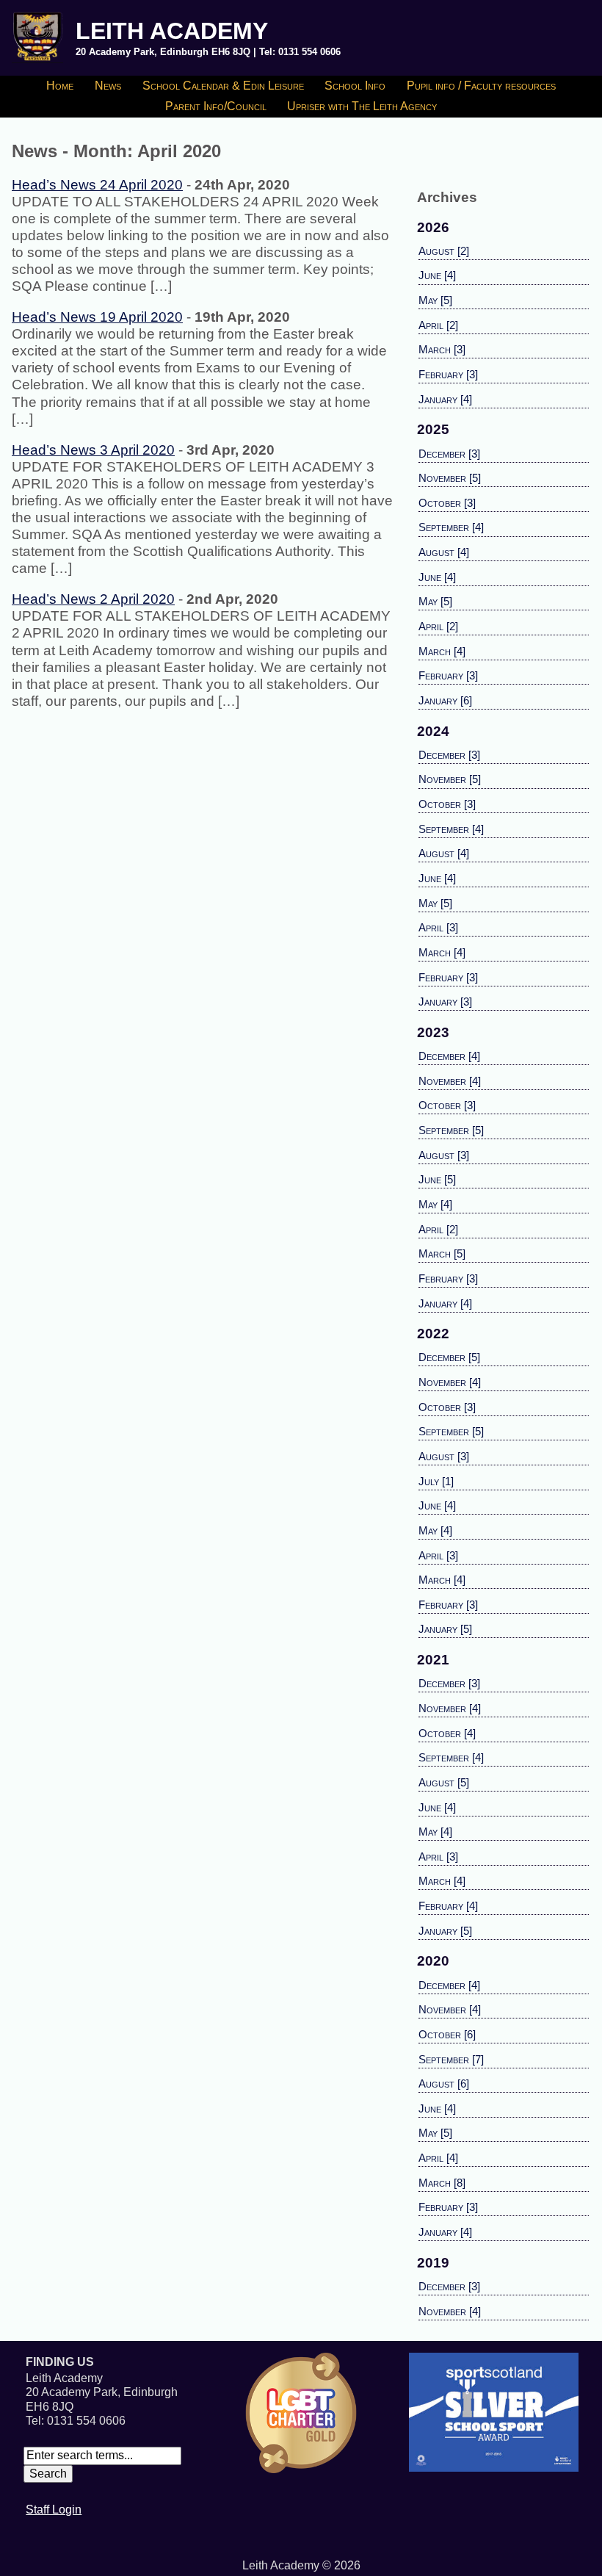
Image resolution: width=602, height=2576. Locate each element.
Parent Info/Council (216, 106)
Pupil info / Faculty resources (481, 86)
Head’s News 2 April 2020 (93, 599)
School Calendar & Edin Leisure (223, 86)
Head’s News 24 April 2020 (97, 185)
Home (60, 86)
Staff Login (54, 2510)
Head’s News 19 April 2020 (97, 317)
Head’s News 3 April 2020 (93, 450)
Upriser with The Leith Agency (362, 106)
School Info (355, 86)
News (108, 86)
